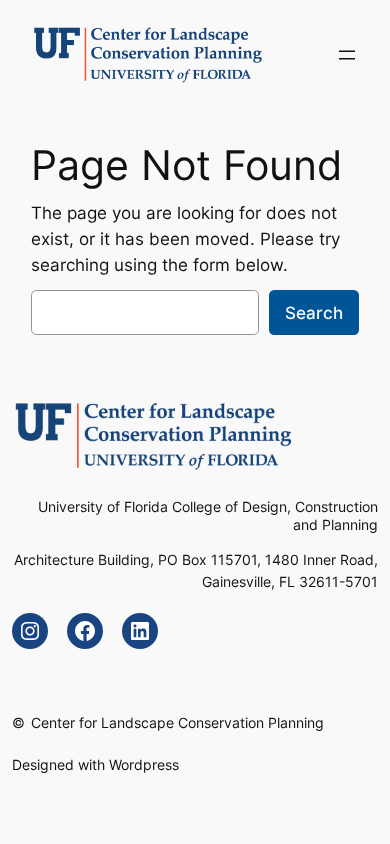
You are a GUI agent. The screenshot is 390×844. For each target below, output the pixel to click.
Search (314, 313)
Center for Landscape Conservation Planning (177, 722)
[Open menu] (347, 55)
